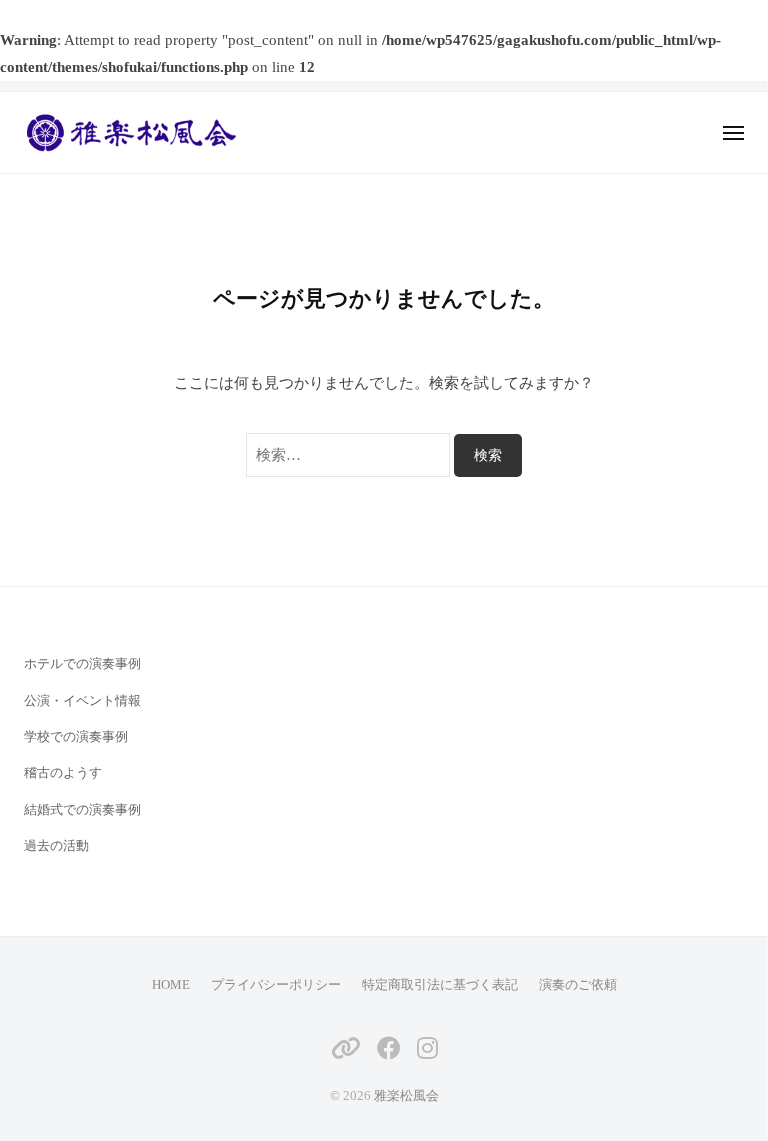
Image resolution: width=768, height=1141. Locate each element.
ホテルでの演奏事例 (82, 663)
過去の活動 (56, 845)
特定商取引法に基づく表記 (440, 985)
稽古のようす (63, 772)
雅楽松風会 (406, 1096)
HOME (171, 985)
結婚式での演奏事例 (82, 809)
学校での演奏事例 (76, 736)
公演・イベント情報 (82, 700)
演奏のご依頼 (578, 985)
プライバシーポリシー (276, 985)
